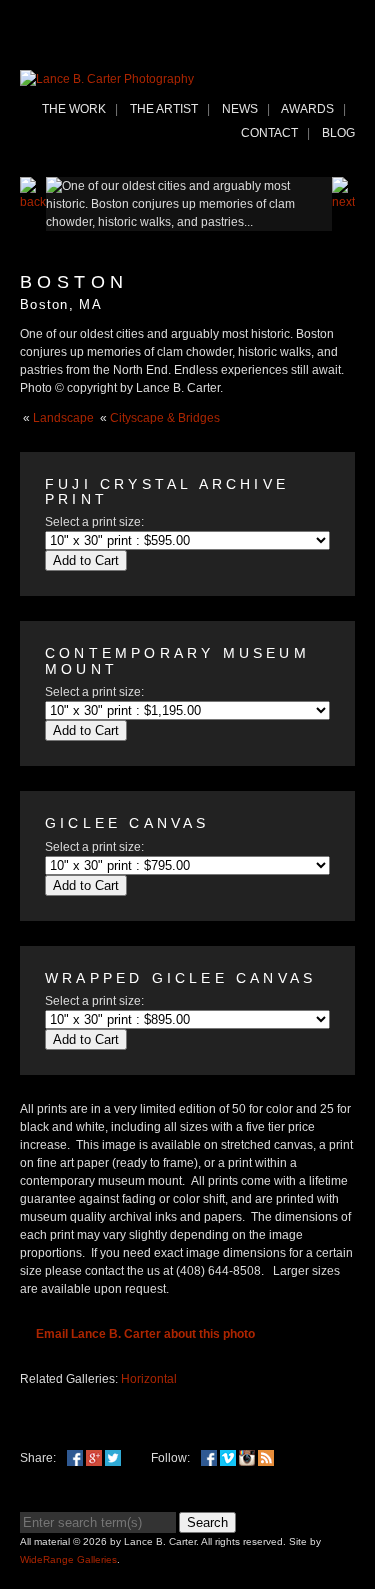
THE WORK (74, 109)
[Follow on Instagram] (247, 1458)
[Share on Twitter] (113, 1458)
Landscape (63, 418)
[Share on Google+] (94, 1458)
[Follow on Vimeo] (228, 1458)
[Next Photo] (343, 202)
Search (207, 1522)
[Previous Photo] (33, 202)
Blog (338, 133)
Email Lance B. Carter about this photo (145, 1334)
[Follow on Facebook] (209, 1458)
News (240, 109)
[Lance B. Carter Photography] (107, 79)
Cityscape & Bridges (165, 418)
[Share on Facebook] (75, 1458)
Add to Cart (86, 560)
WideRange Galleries (68, 1559)
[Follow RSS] (266, 1458)
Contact (269, 133)
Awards (307, 109)
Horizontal (149, 1379)
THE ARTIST (164, 109)
